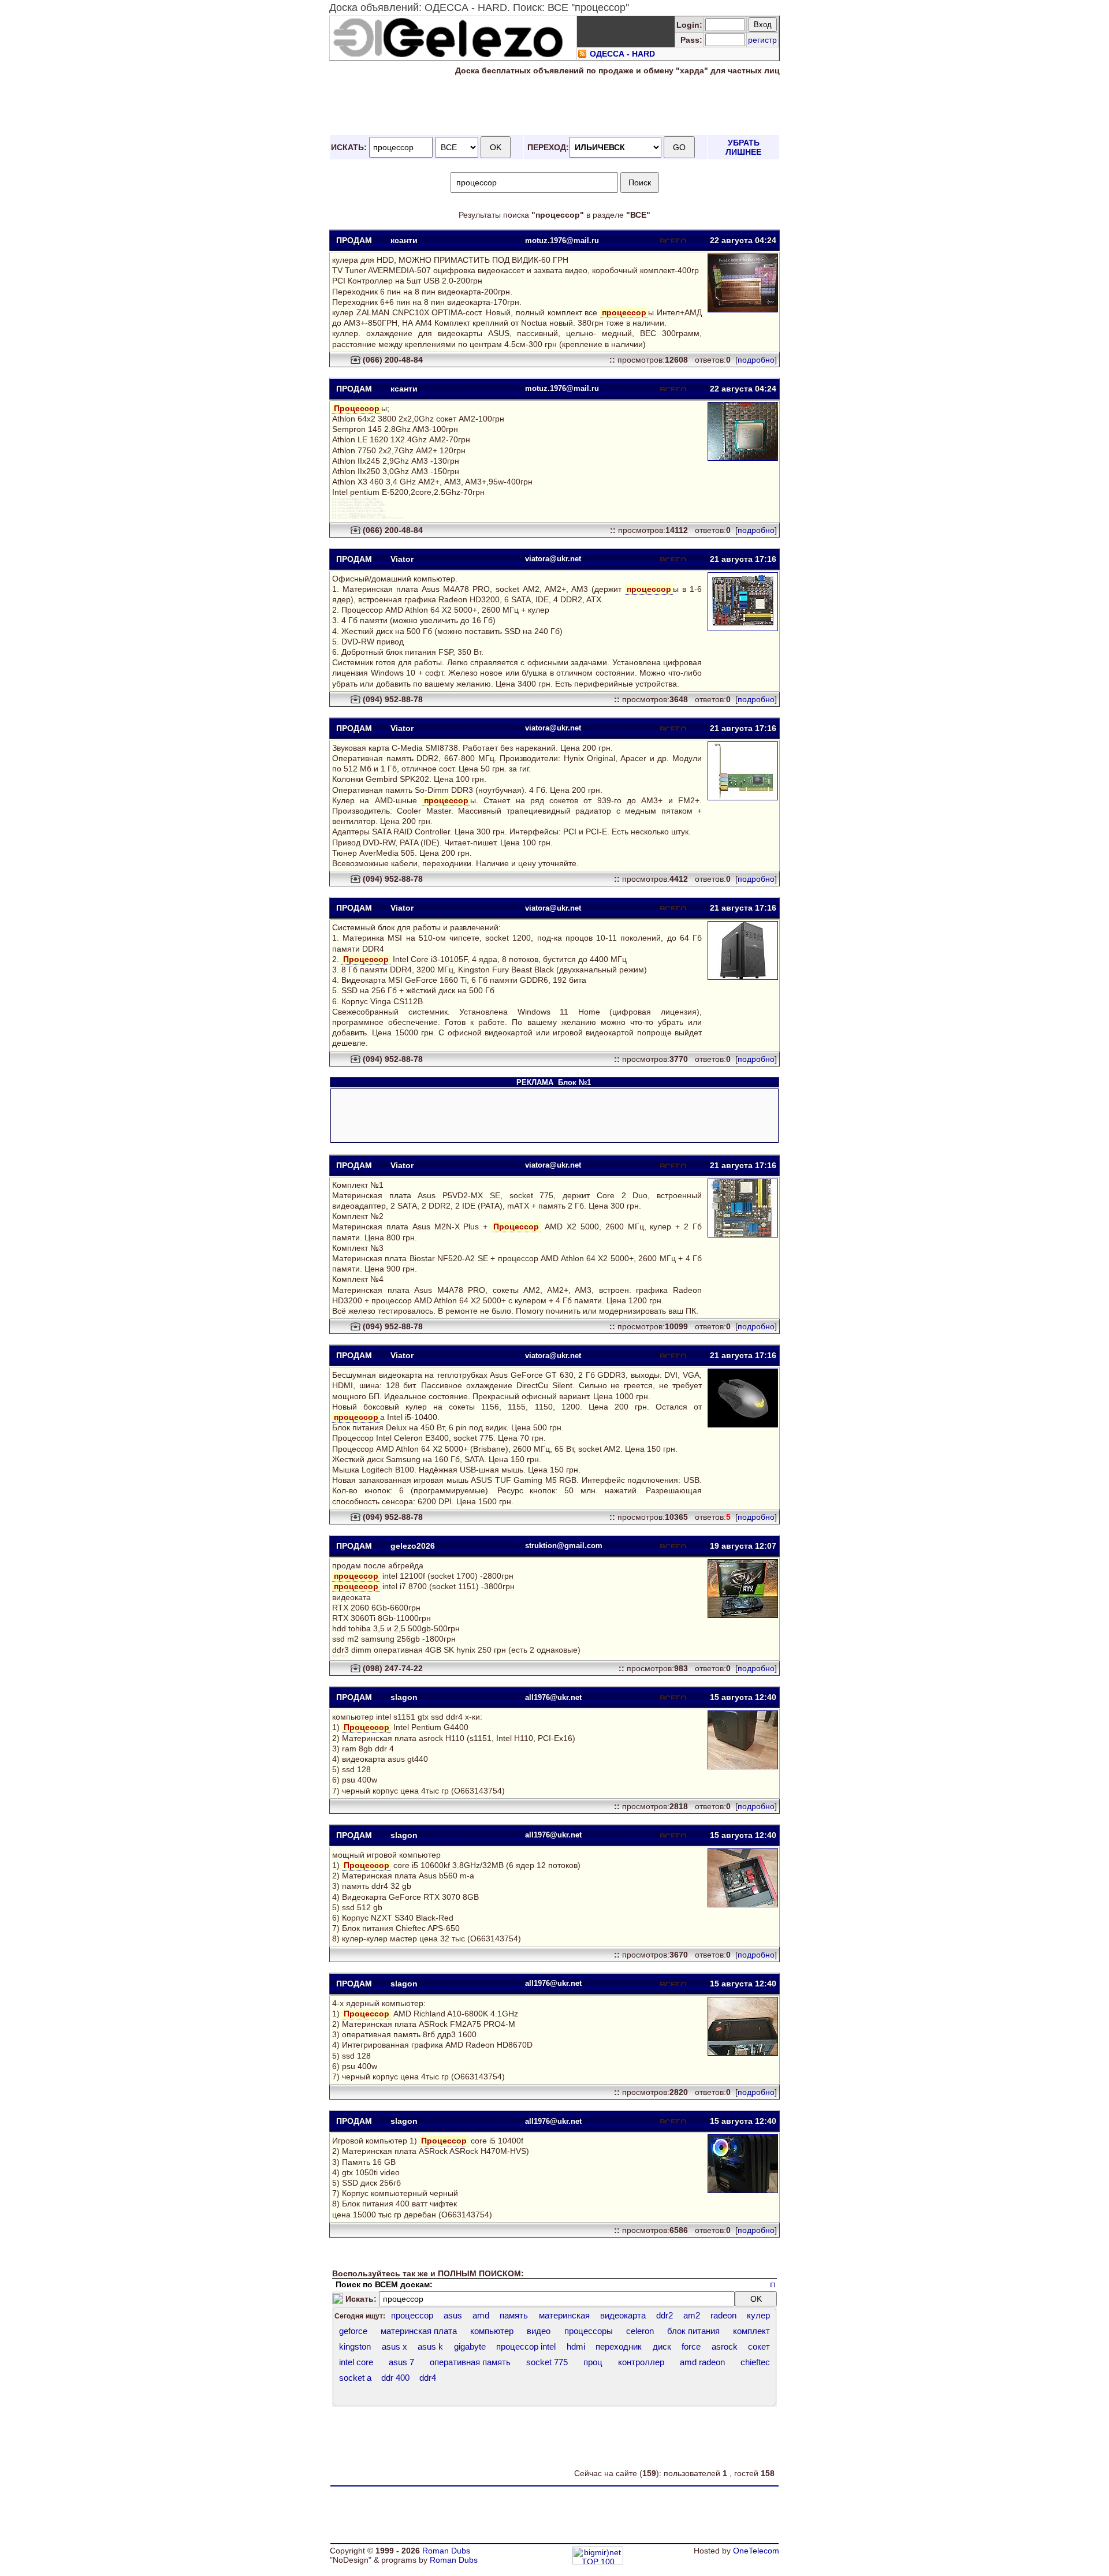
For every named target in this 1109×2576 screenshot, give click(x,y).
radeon (723, 2315)
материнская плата (419, 2331)
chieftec (755, 2362)
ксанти (404, 240)
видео (539, 2331)
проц (593, 2362)
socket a (355, 2378)
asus (453, 2315)
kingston (355, 2346)
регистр (762, 40)
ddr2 (665, 2315)
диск (662, 2346)
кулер (758, 2315)
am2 (692, 2315)
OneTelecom (756, 2551)
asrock (725, 2346)
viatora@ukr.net (553, 559)
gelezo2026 (413, 1546)
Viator (402, 559)
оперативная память (470, 2362)
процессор (412, 2315)
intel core (356, 2362)
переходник (619, 2346)
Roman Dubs (446, 2551)
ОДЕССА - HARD (622, 54)
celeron (640, 2331)
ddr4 (428, 2378)
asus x (395, 2346)
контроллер (641, 2362)
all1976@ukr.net (553, 1697)
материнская (564, 2315)
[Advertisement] (554, 106)
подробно (756, 360)
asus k (430, 2346)
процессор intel (526, 2346)
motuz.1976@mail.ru (562, 241)
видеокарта (623, 2315)
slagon (404, 1697)
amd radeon (702, 2362)
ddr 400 (395, 2378)
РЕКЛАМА (536, 1082)
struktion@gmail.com (564, 1546)
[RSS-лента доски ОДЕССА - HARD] (582, 55)
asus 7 (401, 2362)
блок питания (693, 2331)
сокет (759, 2346)
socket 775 (547, 2362)
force (691, 2346)
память (514, 2315)
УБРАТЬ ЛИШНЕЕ (743, 147)
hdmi (576, 2346)
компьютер (492, 2331)
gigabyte (470, 2346)
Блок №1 (574, 1082)
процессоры (589, 2331)
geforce (353, 2331)
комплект (751, 2331)
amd (481, 2315)
